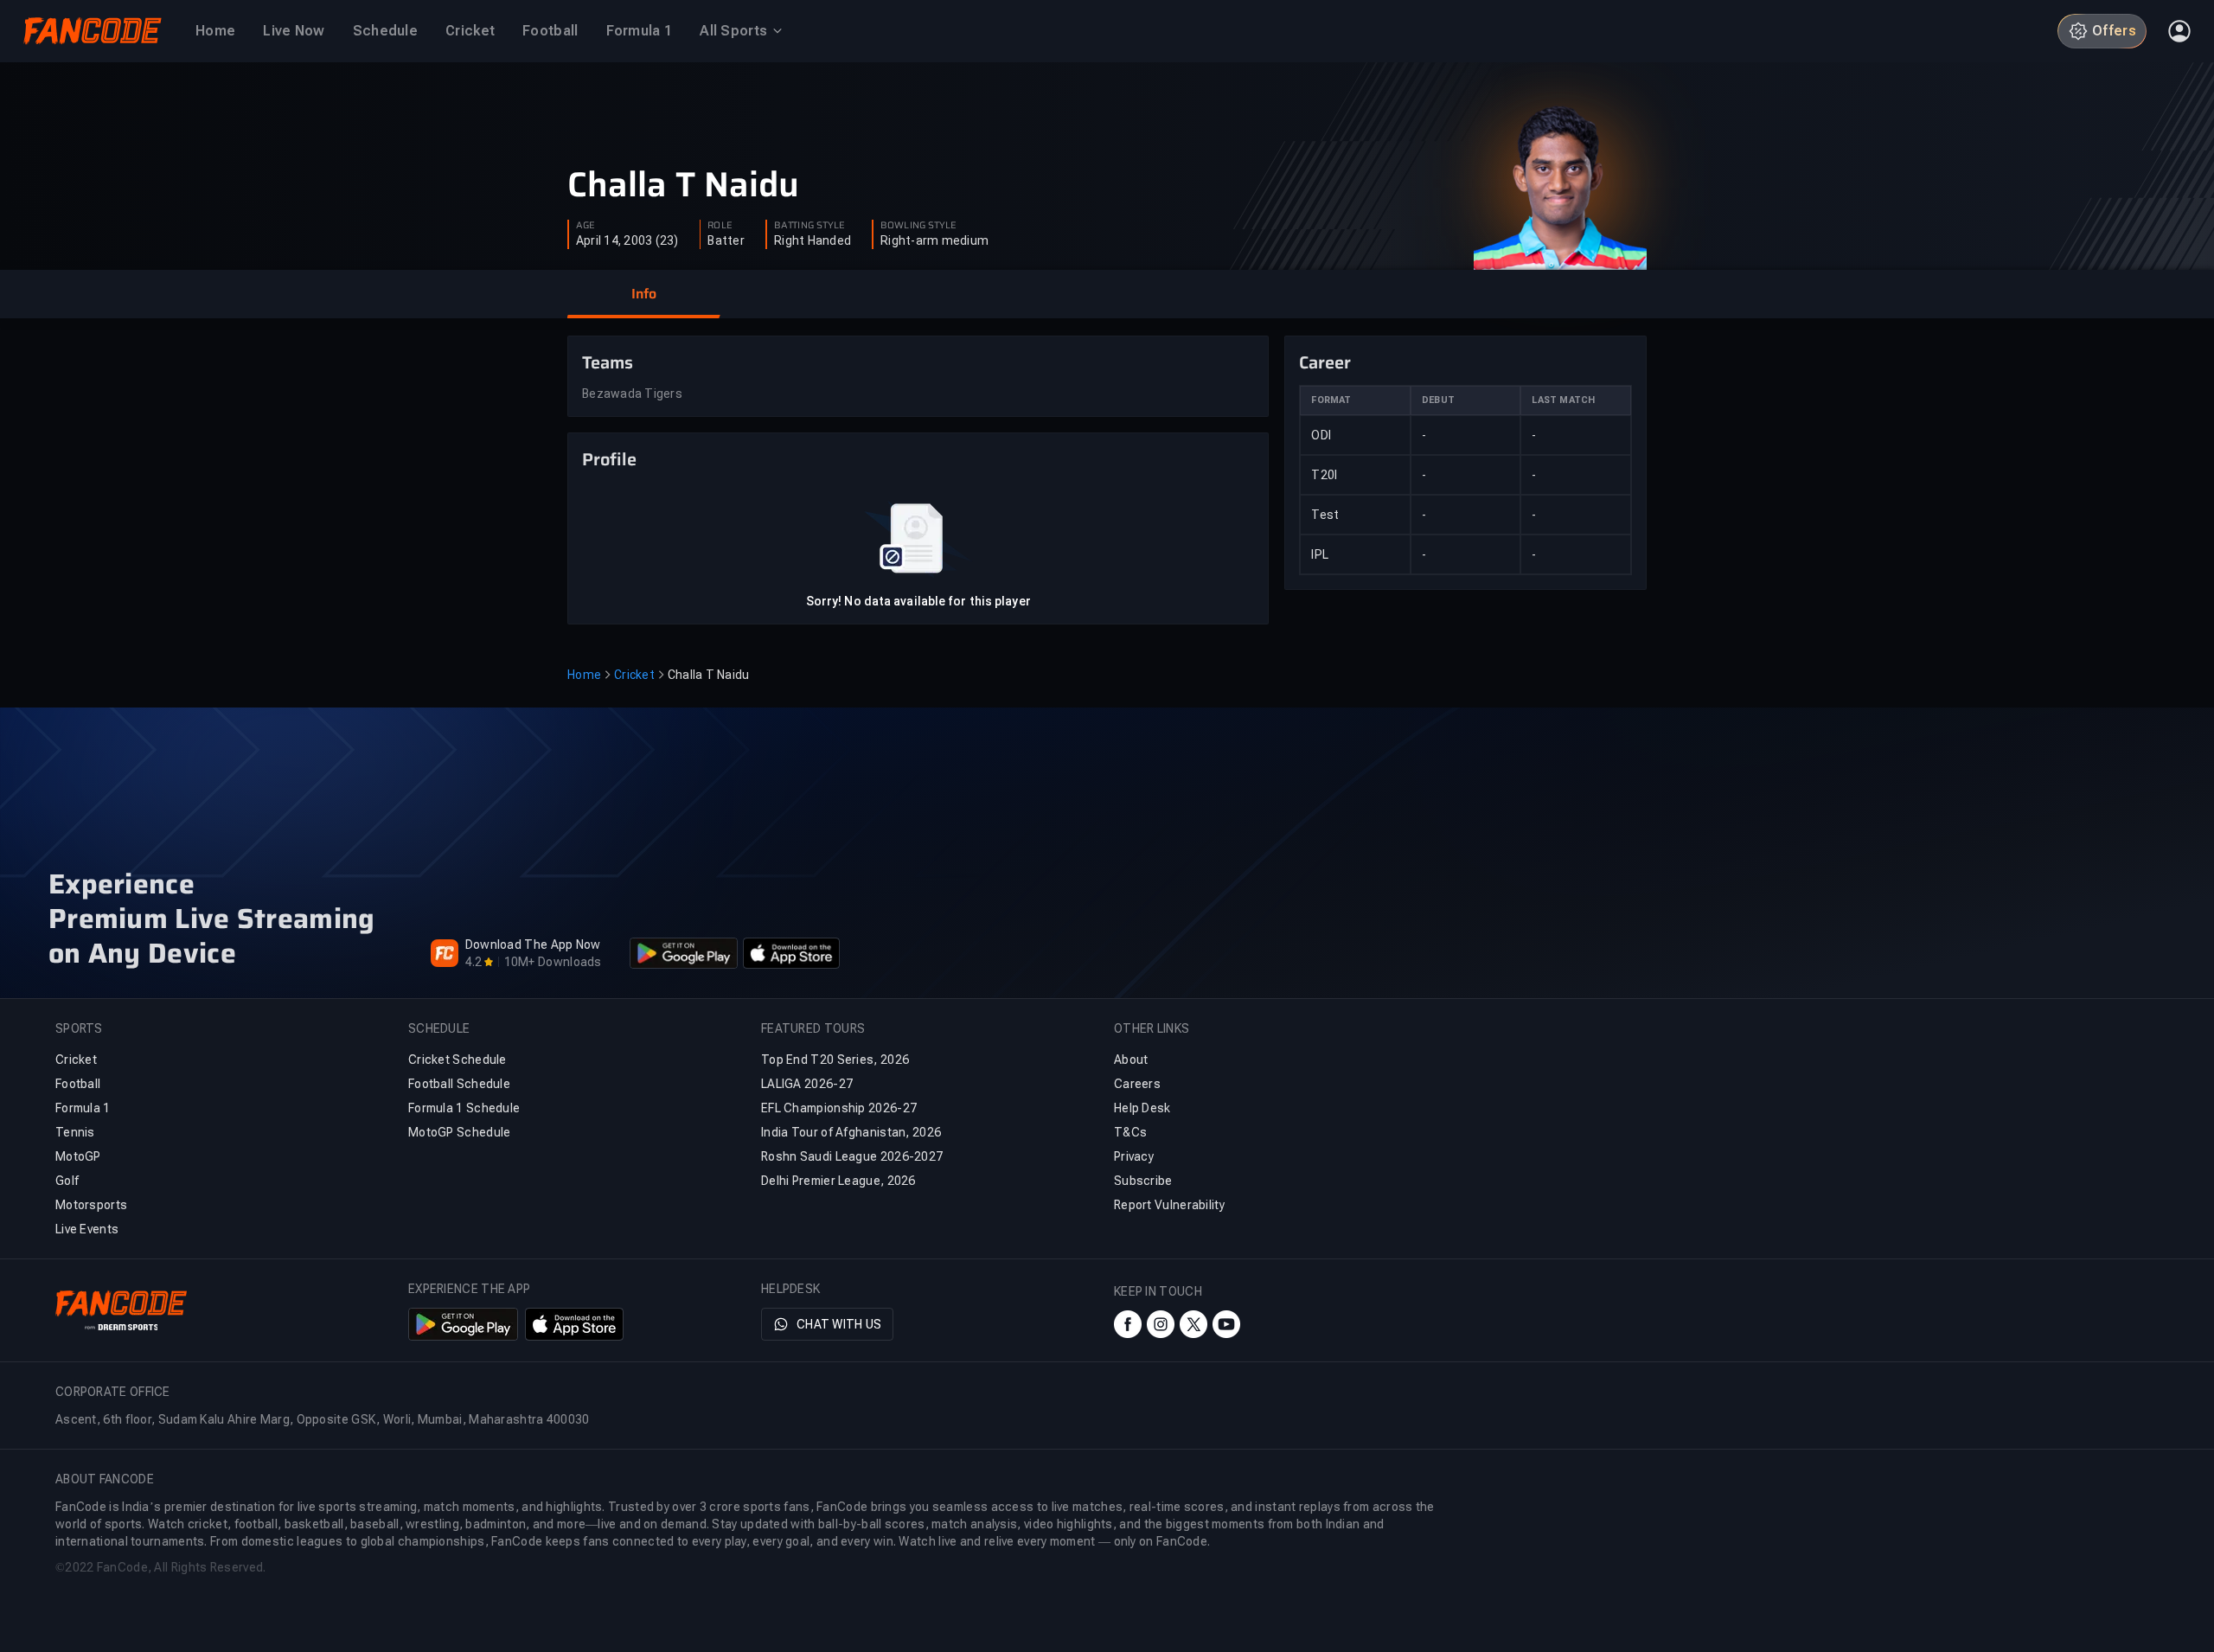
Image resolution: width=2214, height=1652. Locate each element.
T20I (1324, 475)
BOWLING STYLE (918, 226)
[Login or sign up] (2179, 31)
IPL (1320, 554)
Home (584, 675)
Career (1325, 362)
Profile (609, 459)
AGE (585, 226)
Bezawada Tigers (632, 394)
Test (1325, 515)
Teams (608, 362)
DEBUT (1438, 400)
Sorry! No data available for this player (918, 601)
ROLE (720, 226)
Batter (726, 240)
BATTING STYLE (809, 226)
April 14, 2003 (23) (627, 240)
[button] (643, 294)
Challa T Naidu (683, 185)
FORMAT (1331, 400)
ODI (1321, 435)
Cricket (634, 675)
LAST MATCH (1563, 400)
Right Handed (813, 240)
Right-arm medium (934, 240)
